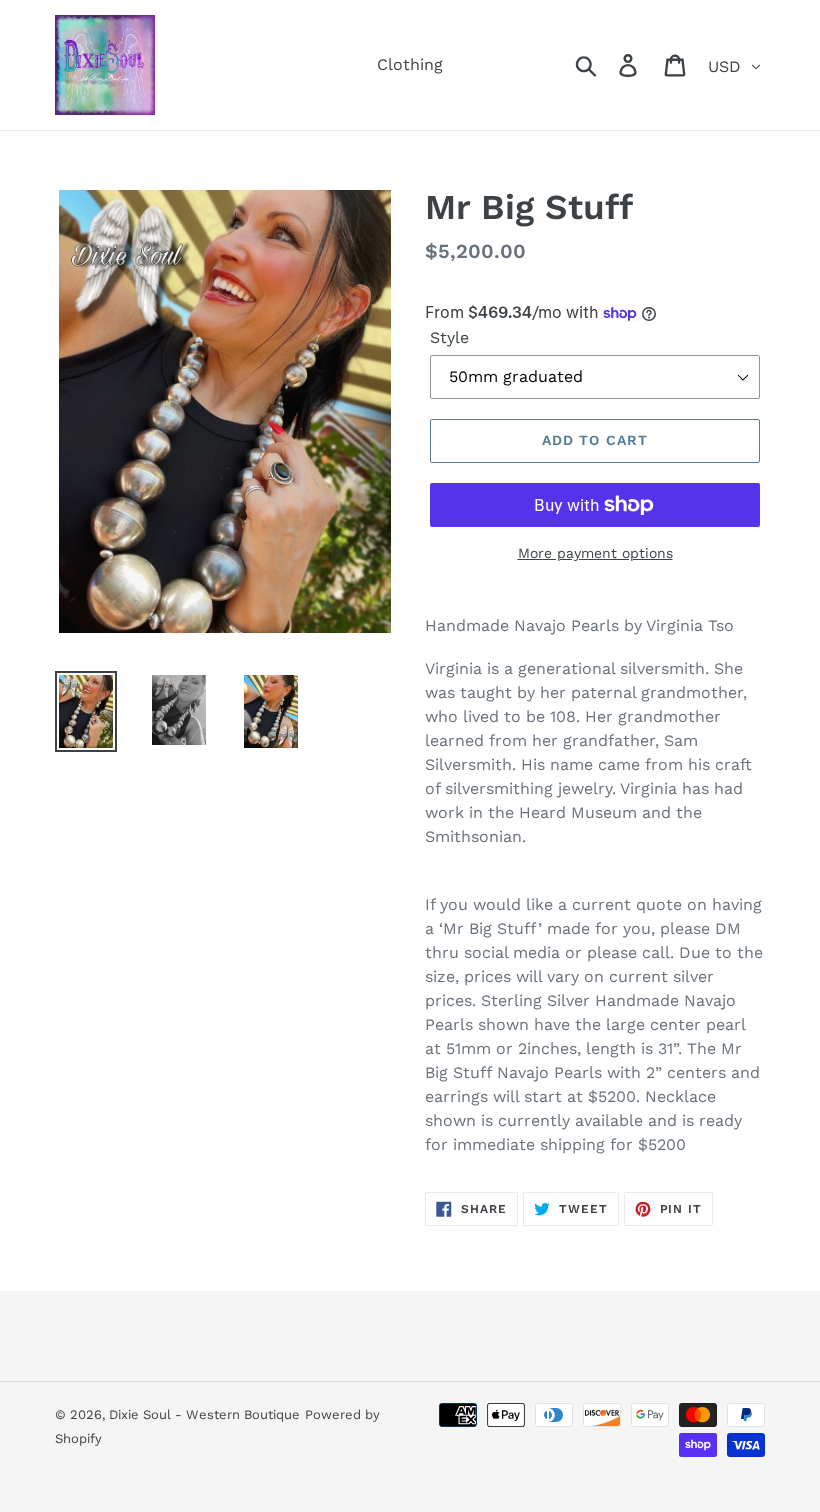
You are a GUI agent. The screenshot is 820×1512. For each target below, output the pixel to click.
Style (449, 337)
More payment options (595, 553)
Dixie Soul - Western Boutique (204, 1414)
